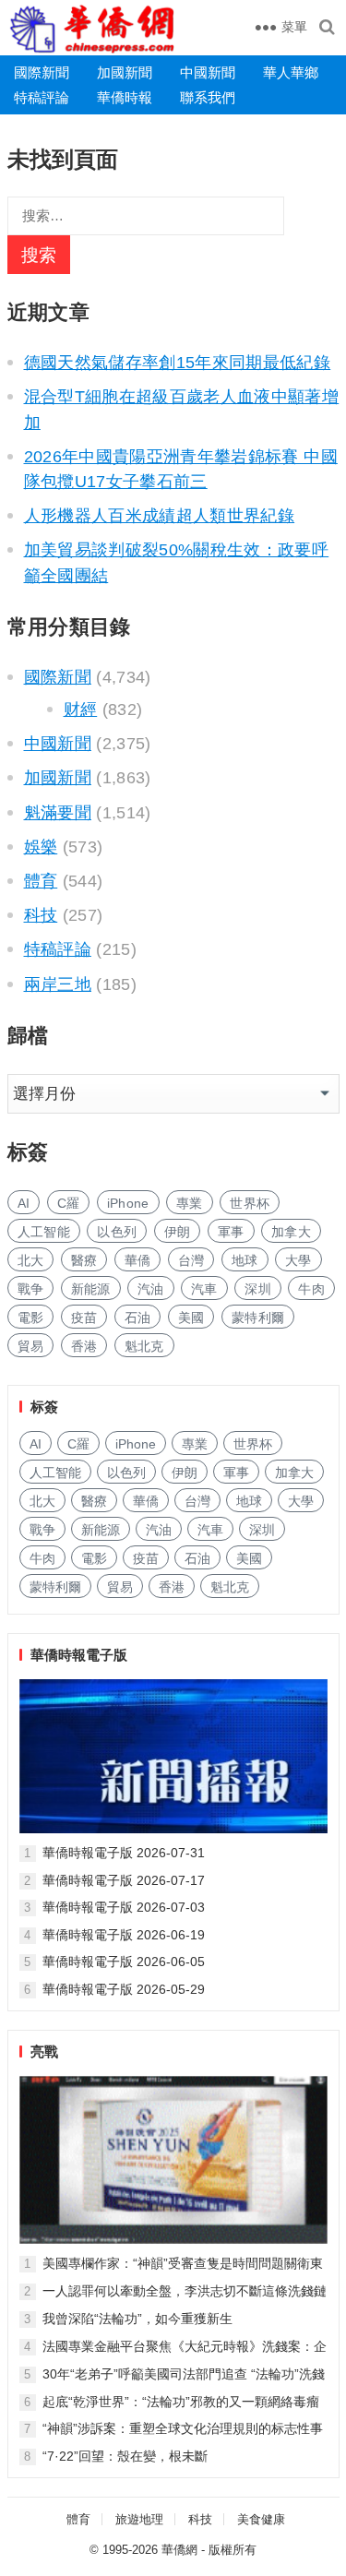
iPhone (128, 1203)
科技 (41, 915)
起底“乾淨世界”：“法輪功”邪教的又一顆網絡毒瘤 (181, 2402)
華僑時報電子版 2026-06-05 (124, 1962)
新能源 (91, 1289)
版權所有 (233, 2550)
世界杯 (250, 1203)
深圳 (258, 1289)
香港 (84, 1346)
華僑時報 (125, 97)
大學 (298, 1260)
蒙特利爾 (258, 1318)
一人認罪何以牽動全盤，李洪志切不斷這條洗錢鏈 (185, 2291)
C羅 (69, 1203)
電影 (31, 1318)
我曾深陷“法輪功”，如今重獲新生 (137, 2319)
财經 (81, 710)
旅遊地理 (139, 2519)
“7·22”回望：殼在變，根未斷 (125, 2456)
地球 (245, 1260)
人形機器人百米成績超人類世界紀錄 (160, 516)
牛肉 (311, 1289)
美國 (191, 1318)
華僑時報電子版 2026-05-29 (124, 1989)
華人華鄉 (291, 72)
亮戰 (44, 2051)
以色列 (117, 1232)
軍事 (231, 1232)
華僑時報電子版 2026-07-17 (124, 1880)
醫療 (84, 1260)
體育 (41, 881)
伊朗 (178, 1232)
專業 (190, 1203)
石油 (138, 1318)
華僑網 (179, 2550)
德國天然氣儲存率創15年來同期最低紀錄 (178, 363)
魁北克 (144, 1346)
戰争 (31, 1289)
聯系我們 (208, 97)
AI (24, 1203)
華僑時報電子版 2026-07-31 (124, 1853)
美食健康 (261, 2519)
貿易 (31, 1346)
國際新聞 (42, 72)
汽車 (204, 1289)
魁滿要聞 (58, 813)
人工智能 (44, 1232)
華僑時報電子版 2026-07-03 (124, 1907)
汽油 (151, 1289)
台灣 (191, 1260)
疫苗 (84, 1318)
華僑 (138, 1260)
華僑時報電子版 (79, 1655)
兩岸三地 (58, 984)
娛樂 (41, 847)
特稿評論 (42, 97)
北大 (31, 1260)
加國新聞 (125, 72)
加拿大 (291, 1232)
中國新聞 (208, 72)
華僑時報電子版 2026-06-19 (124, 1935)
